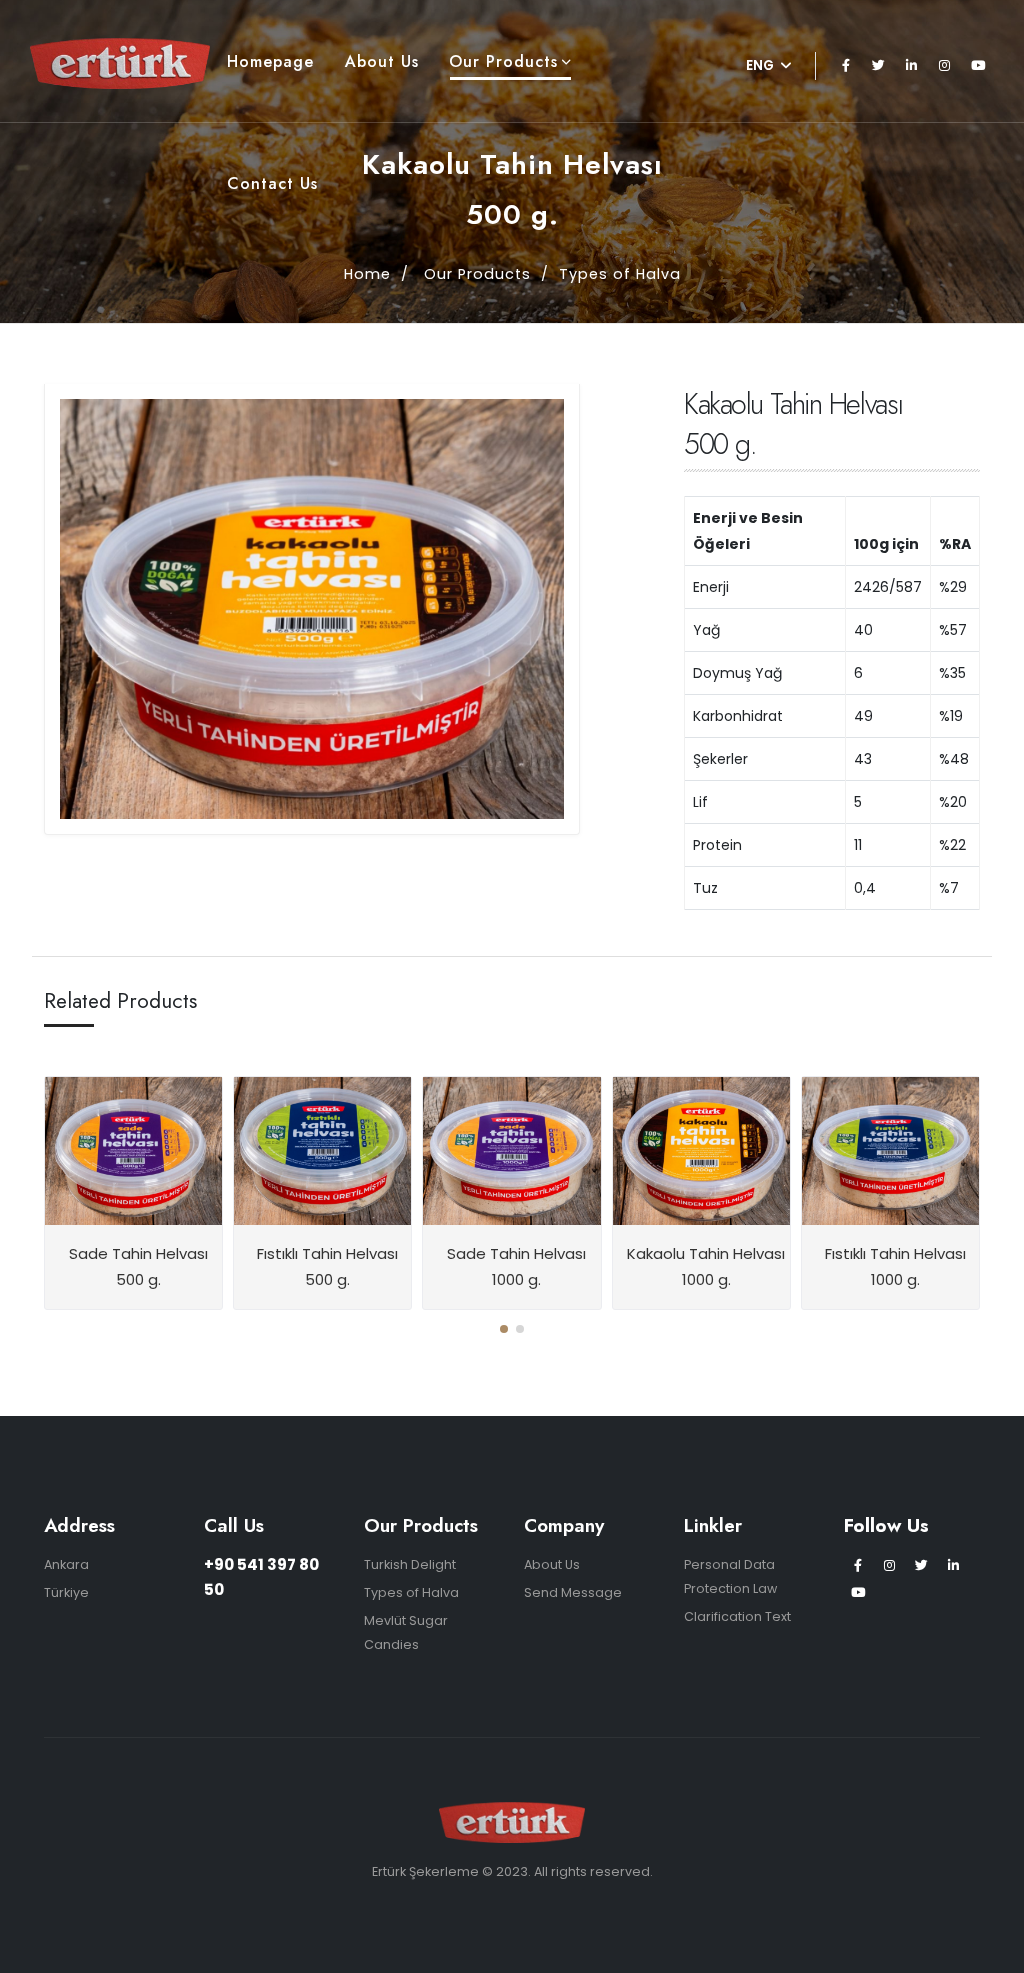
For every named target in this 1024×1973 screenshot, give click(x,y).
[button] (504, 1329)
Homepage (270, 61)
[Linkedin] (912, 66)
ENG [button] (761, 65)
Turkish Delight (410, 1564)
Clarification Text (737, 1616)
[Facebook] (846, 66)
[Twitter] (879, 66)
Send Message (573, 1592)
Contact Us (272, 183)
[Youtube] (978, 66)
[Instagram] (945, 66)
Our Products (503, 61)
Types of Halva (620, 274)
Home (367, 274)
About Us (382, 61)
